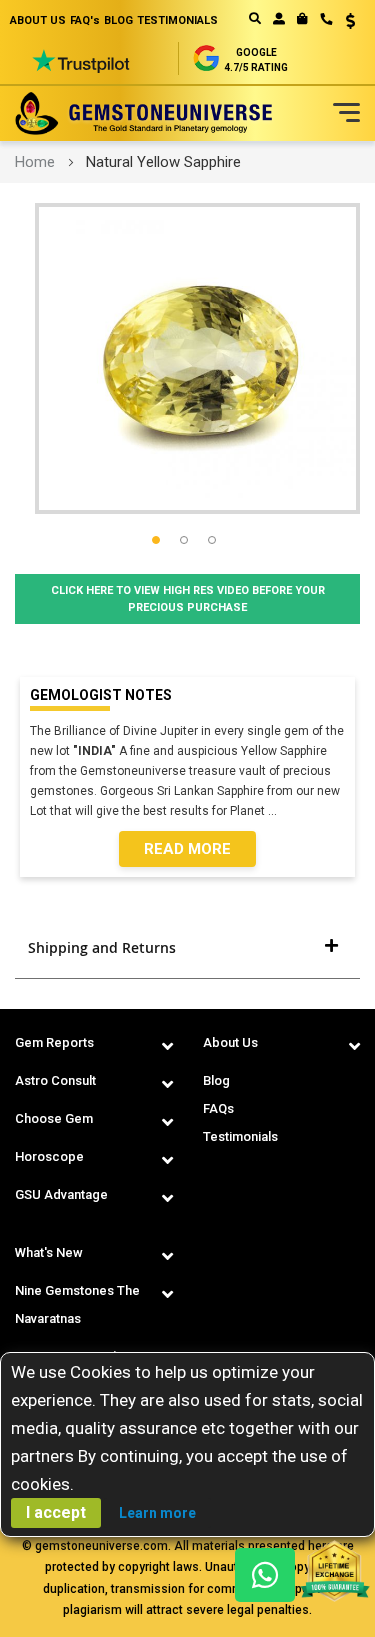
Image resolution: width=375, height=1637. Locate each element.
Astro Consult (55, 1080)
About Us (230, 1042)
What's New (49, 1252)
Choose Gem (54, 1118)
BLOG (118, 20)
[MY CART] (302, 19)
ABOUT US (38, 20)
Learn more (157, 1513)
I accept (56, 1512)
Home (35, 162)
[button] (343, 23)
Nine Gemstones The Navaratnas (77, 1304)
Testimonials (240, 1136)
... (275, 811)
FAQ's (85, 20)
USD (343, 21)
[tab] (187, 948)
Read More (187, 849)
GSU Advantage (61, 1194)
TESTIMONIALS (177, 20)
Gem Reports (54, 1042)
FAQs (218, 1108)
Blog (216, 1080)
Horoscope (49, 1156)
